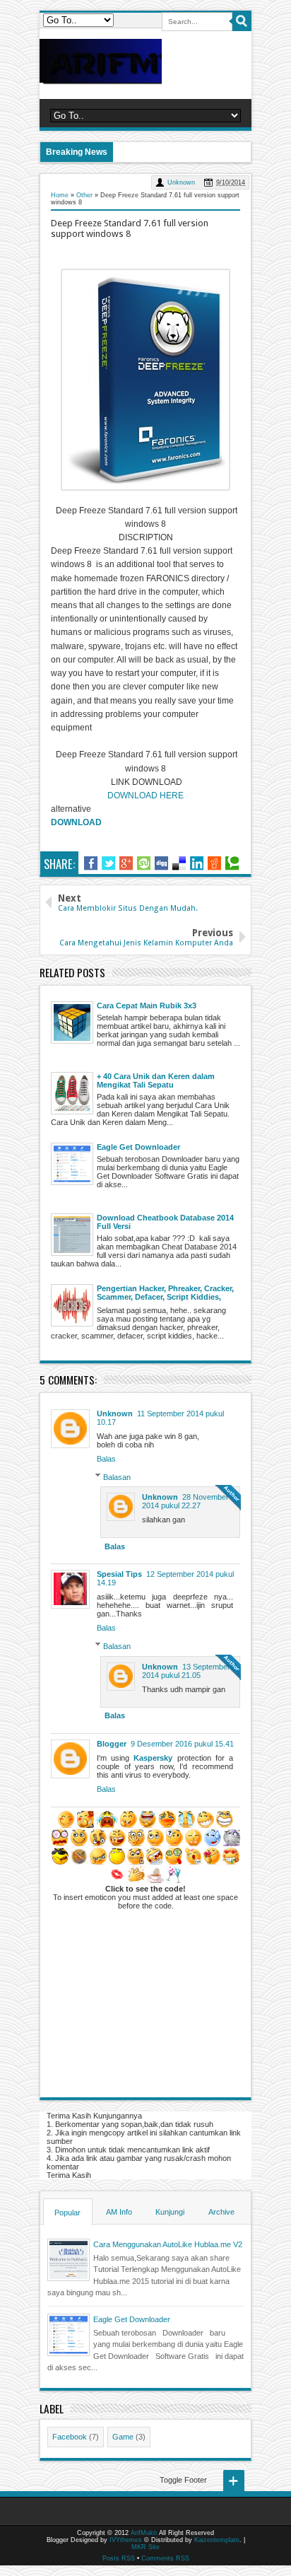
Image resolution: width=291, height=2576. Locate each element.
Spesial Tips (119, 1574)
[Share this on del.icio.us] (179, 863)
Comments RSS (165, 2558)
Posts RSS (119, 2558)
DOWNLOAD (76, 822)
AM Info (119, 2212)
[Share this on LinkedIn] (197, 863)
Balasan (117, 1476)
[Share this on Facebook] (91, 863)
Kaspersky (153, 1758)
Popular (67, 2213)
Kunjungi (170, 2212)
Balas (106, 1459)
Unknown (181, 182)
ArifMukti (144, 2533)
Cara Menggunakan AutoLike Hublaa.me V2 (168, 2244)
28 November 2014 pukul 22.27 (185, 1501)
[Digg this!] (161, 863)
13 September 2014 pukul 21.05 (186, 1671)
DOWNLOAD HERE (145, 795)
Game (123, 2437)
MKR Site (145, 2547)
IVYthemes (126, 2540)
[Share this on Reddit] (214, 863)
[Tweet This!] (108, 863)
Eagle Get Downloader (132, 2319)
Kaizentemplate (217, 2540)
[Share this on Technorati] (232, 863)
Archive (221, 2212)
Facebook (70, 2437)
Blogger (112, 1744)
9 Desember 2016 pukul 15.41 (182, 1744)
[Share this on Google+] (126, 863)
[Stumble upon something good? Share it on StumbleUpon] (144, 863)
